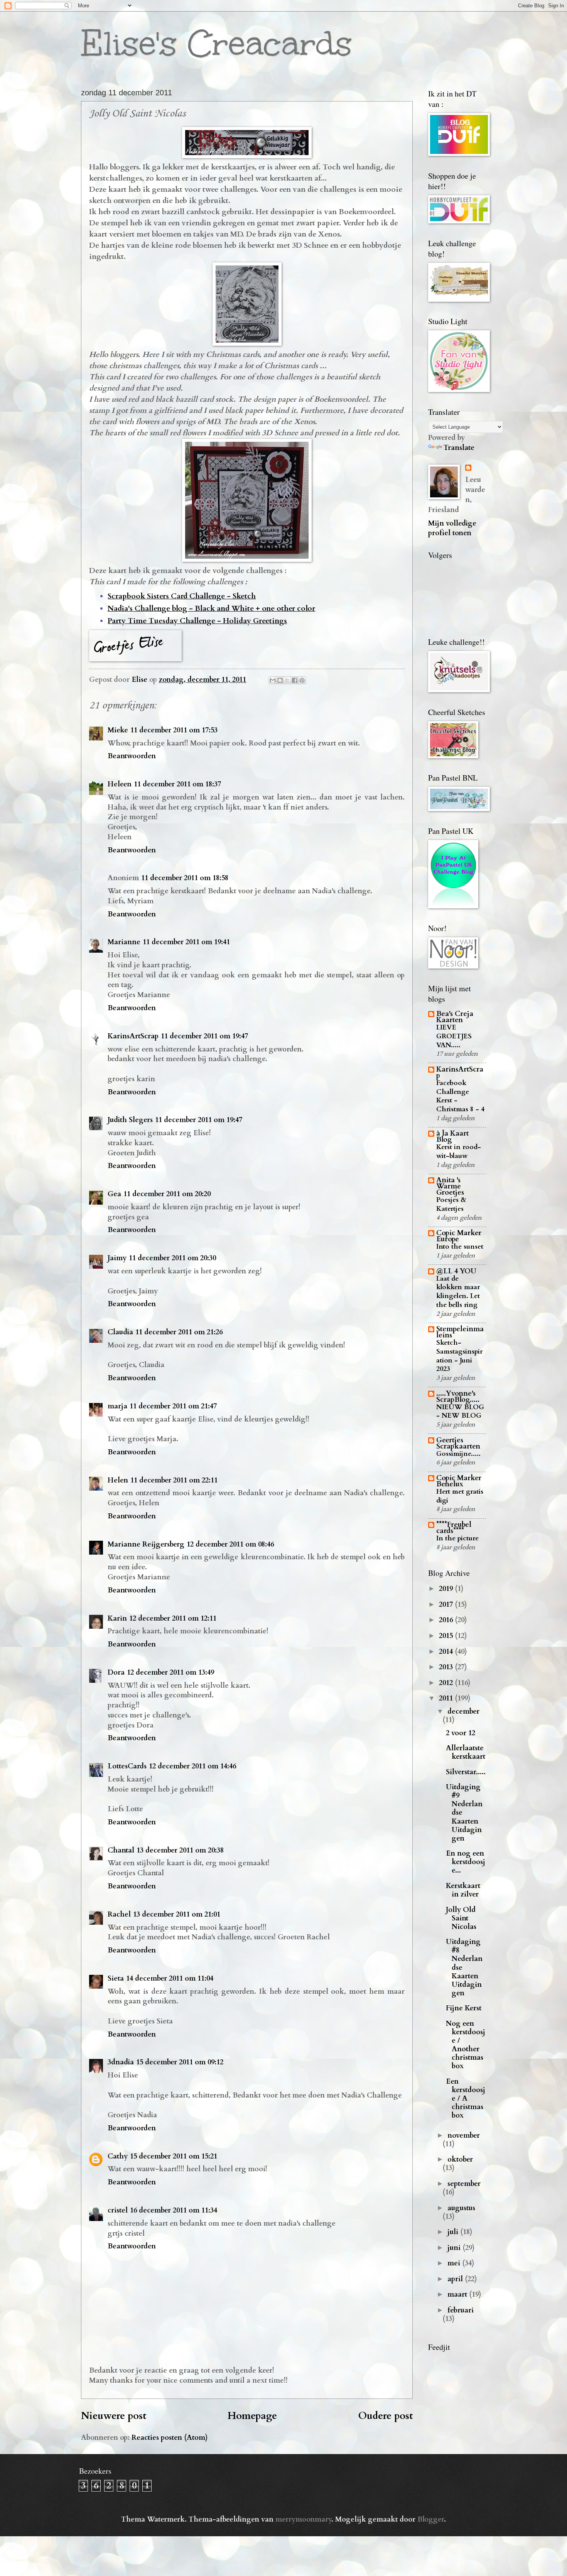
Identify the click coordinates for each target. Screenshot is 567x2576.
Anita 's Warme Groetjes (450, 1186)
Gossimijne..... (458, 1454)
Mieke (118, 730)
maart (458, 2295)
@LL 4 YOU (456, 1271)
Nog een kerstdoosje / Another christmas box (466, 2045)
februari (461, 2310)
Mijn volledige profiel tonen (452, 528)
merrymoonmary (303, 2519)
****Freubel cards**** (454, 1528)
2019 (447, 1589)
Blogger (431, 2519)
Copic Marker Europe (459, 1236)
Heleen (120, 784)
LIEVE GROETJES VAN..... (454, 1036)
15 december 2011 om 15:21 (174, 2156)
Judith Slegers (130, 1120)
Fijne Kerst (464, 2008)
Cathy (118, 2156)
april (456, 2279)
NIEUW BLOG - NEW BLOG (460, 1411)
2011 (447, 1698)
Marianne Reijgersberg (146, 1544)
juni (455, 2248)
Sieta (116, 1978)
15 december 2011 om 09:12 (180, 2062)
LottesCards (127, 1766)
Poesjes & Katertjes (451, 1204)
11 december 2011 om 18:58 (185, 878)
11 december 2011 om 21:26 (179, 1332)
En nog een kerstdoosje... (466, 1862)
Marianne (124, 942)
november (464, 2136)
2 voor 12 (461, 1733)
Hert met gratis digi (460, 1496)
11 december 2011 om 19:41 (186, 942)
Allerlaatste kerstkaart (466, 1752)
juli (454, 2232)
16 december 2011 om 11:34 (174, 2210)
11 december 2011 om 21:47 (173, 1406)
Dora (116, 1673)
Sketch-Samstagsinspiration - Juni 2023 (459, 1356)
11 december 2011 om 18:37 (177, 784)
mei (455, 2263)
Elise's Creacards (216, 43)
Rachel (119, 1914)
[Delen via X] (287, 680)
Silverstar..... (466, 1772)
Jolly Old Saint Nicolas (461, 1918)
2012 (447, 1683)
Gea (114, 1194)
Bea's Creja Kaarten (455, 1017)
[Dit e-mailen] (273, 680)
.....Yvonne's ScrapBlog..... (458, 1397)
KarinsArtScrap (133, 1036)
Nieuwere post (114, 2416)
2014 (447, 1652)
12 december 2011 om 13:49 (170, 1673)
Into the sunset (460, 1247)
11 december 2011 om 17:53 (174, 730)
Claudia (120, 1332)
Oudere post (386, 2416)
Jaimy (117, 1258)
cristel (118, 2210)
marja (117, 1406)
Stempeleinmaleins (460, 1332)
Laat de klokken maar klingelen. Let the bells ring (458, 1292)
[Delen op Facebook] (295, 680)
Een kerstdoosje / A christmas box (466, 2098)
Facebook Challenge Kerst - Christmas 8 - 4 (460, 1096)
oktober (460, 2159)
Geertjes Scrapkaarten (458, 1443)
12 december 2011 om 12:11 (173, 1618)
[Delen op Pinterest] (302, 680)
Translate (459, 448)
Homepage (252, 2416)
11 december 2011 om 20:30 (172, 1258)
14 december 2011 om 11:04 (170, 1978)
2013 (447, 1667)
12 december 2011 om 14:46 (192, 1766)
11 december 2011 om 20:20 (167, 1194)
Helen (118, 1480)
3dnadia (121, 2062)
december (463, 1711)
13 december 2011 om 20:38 (180, 1850)
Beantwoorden (132, 756)
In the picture (457, 1538)
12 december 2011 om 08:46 (230, 1544)
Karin (117, 1618)
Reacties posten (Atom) (170, 2438)
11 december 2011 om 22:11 (174, 1480)
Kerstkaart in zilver (463, 1890)
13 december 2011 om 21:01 (177, 1914)
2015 (447, 1636)
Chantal (121, 1850)
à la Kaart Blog (452, 1137)
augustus (461, 2208)
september (464, 2184)
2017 (447, 1605)
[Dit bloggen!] (280, 680)
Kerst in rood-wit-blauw (459, 1151)
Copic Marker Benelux (459, 1481)
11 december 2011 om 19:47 (204, 1036)
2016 (447, 1620)
